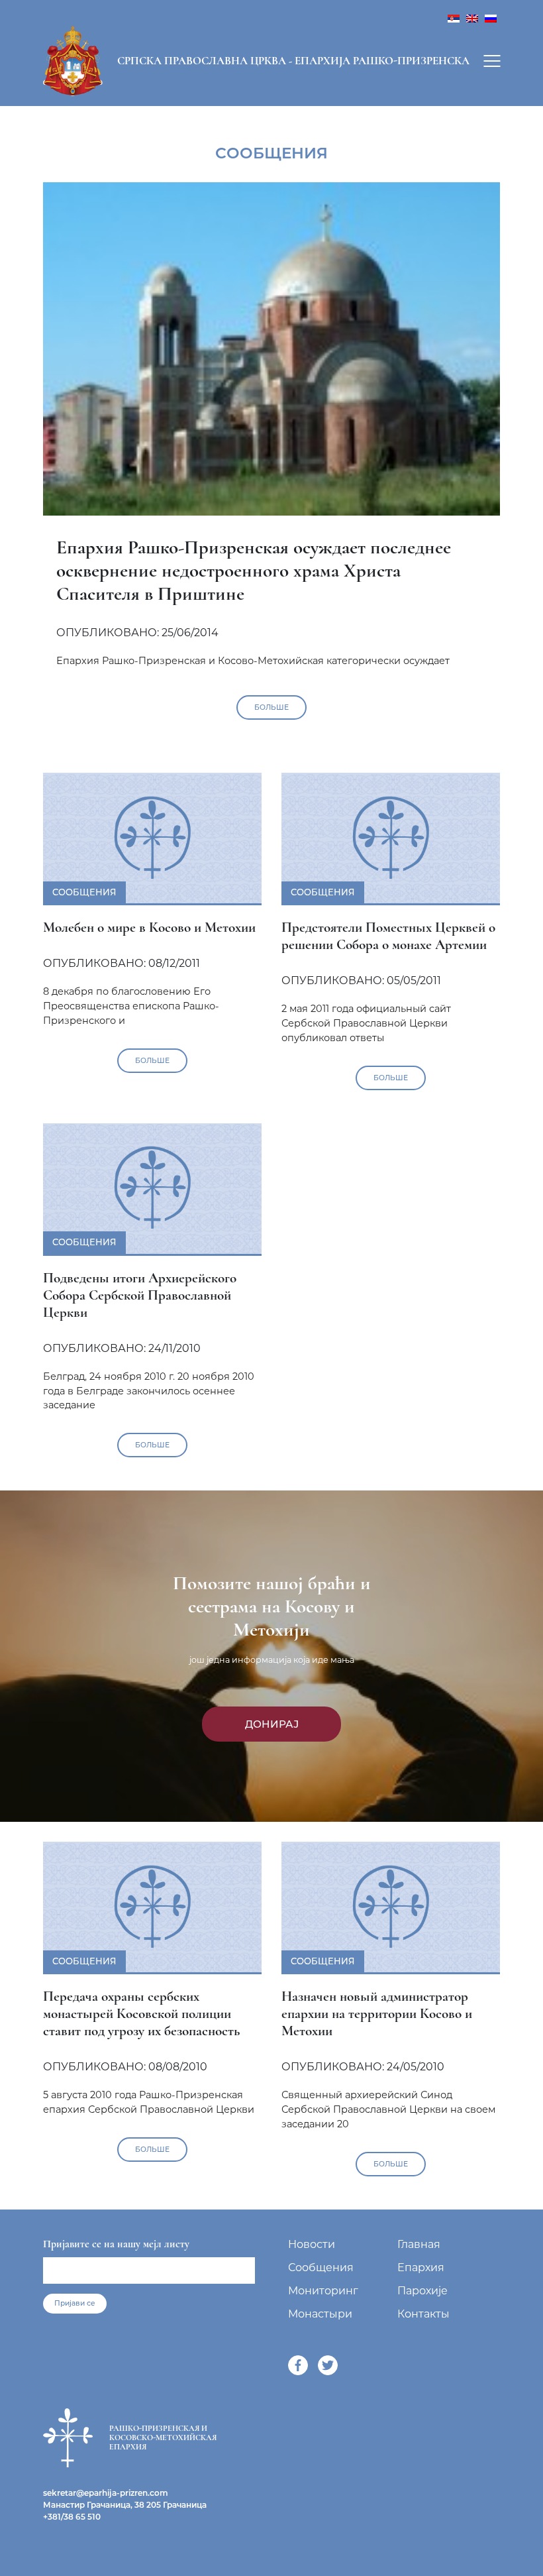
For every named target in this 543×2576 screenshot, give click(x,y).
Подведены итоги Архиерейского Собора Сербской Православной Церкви (140, 1295)
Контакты (423, 2314)
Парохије (422, 2291)
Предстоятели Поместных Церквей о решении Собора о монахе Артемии (388, 936)
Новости (312, 2244)
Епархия (421, 2268)
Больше (271, 707)
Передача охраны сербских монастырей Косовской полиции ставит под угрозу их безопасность (141, 2013)
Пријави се (75, 2303)
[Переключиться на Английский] (472, 18)
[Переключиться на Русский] (491, 18)
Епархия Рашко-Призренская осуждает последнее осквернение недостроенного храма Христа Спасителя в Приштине (254, 570)
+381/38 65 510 (72, 2517)
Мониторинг (323, 2291)
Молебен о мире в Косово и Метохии (149, 927)
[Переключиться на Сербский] (454, 18)
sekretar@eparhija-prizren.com (106, 2493)
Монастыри (320, 2314)
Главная (419, 2244)
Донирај (272, 1724)
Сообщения (321, 2268)
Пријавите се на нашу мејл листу (116, 2244)
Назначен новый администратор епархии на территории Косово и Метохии (377, 2013)
